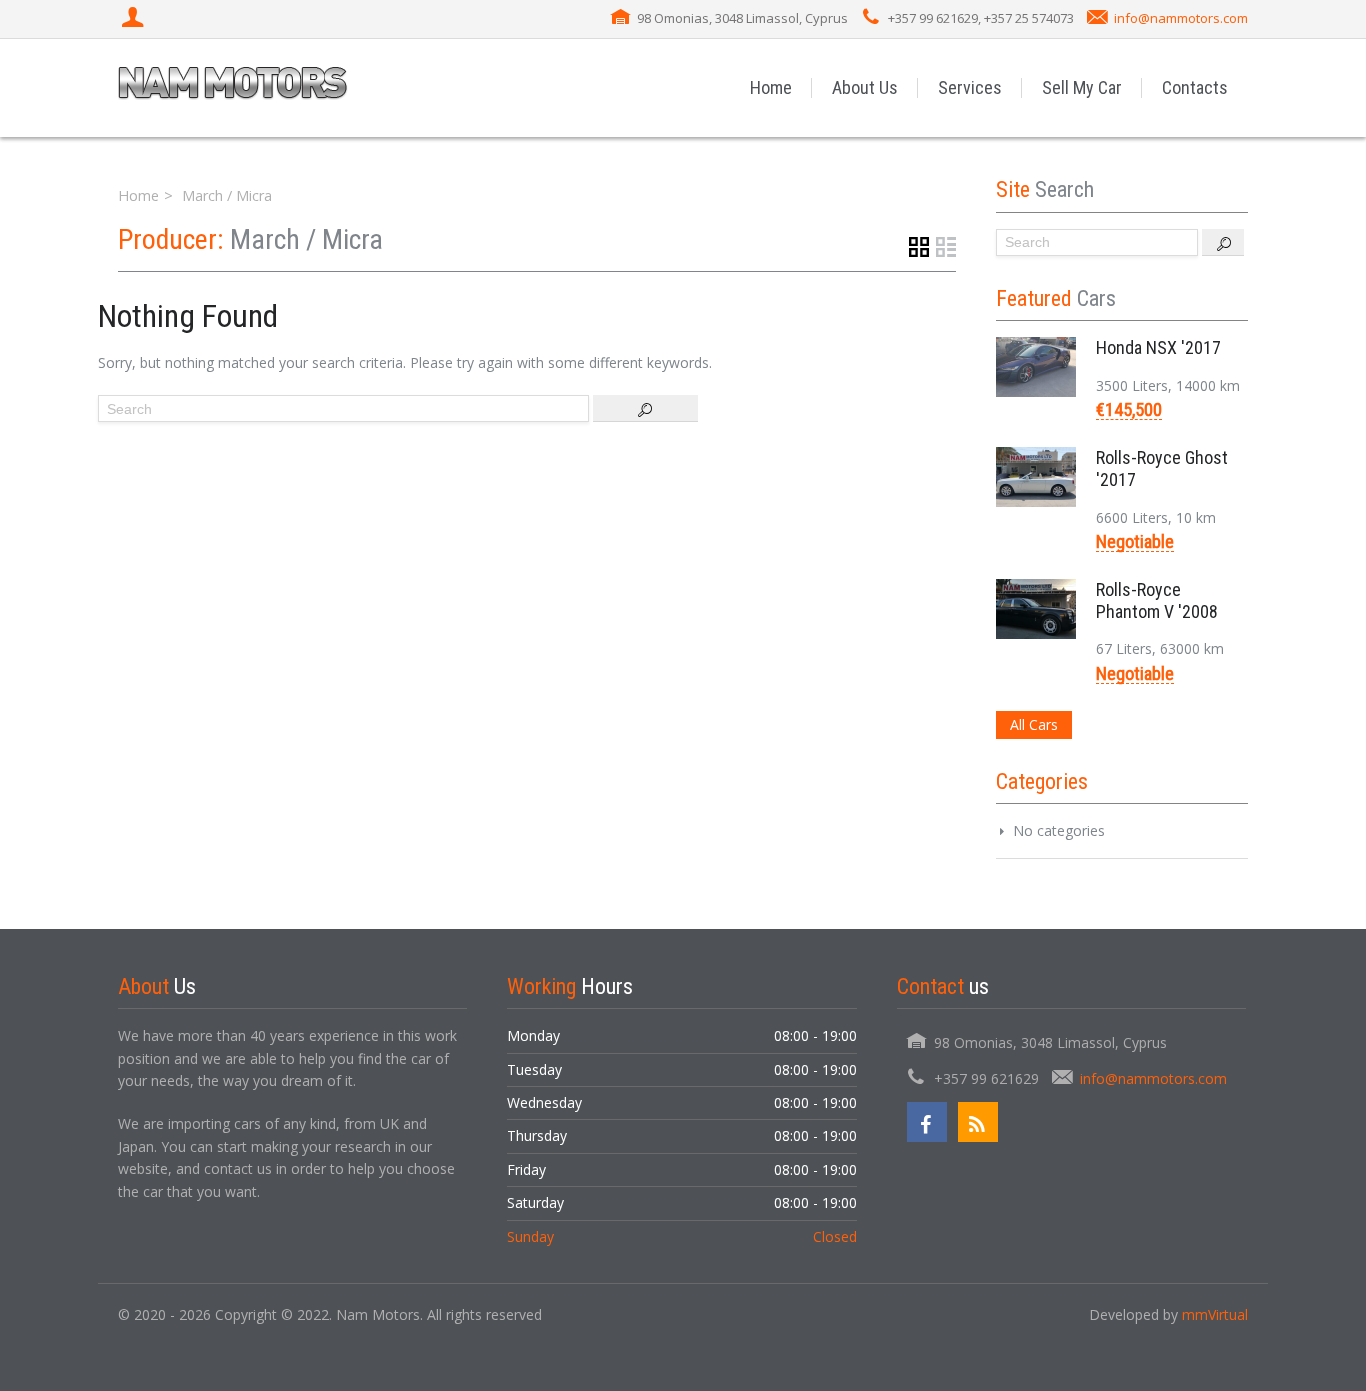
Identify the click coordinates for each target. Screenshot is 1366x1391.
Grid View (919, 247)
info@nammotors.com (1181, 18)
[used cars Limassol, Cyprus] (233, 87)
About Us (865, 87)
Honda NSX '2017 (1158, 347)
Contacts (1195, 87)
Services (970, 87)
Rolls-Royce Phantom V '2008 (1157, 600)
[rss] (978, 1122)
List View (946, 247)
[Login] (135, 19)
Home (771, 87)
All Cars (1034, 724)
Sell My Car (1082, 87)
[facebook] (927, 1122)
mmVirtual (1215, 1314)
